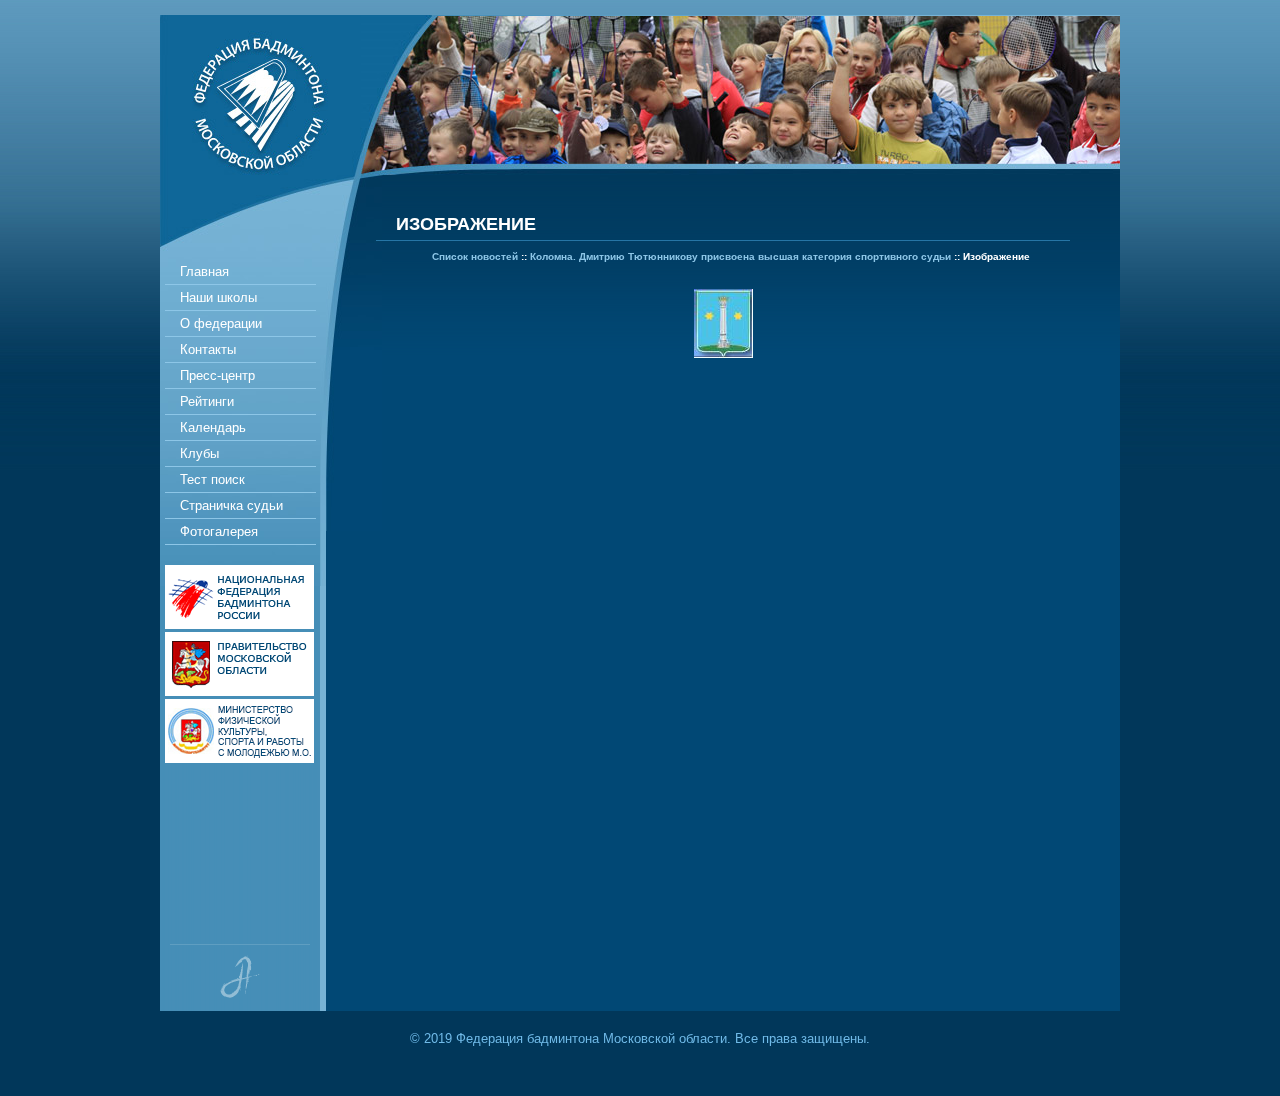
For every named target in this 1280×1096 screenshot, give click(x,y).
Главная (204, 271)
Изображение (996, 256)
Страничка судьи (231, 505)
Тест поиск (212, 479)
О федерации (221, 323)
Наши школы (218, 297)
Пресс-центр (217, 375)
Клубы (199, 453)
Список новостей (475, 256)
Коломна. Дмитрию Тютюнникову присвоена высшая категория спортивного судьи (740, 256)
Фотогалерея (219, 531)
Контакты (208, 349)
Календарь (213, 427)
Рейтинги (207, 401)
